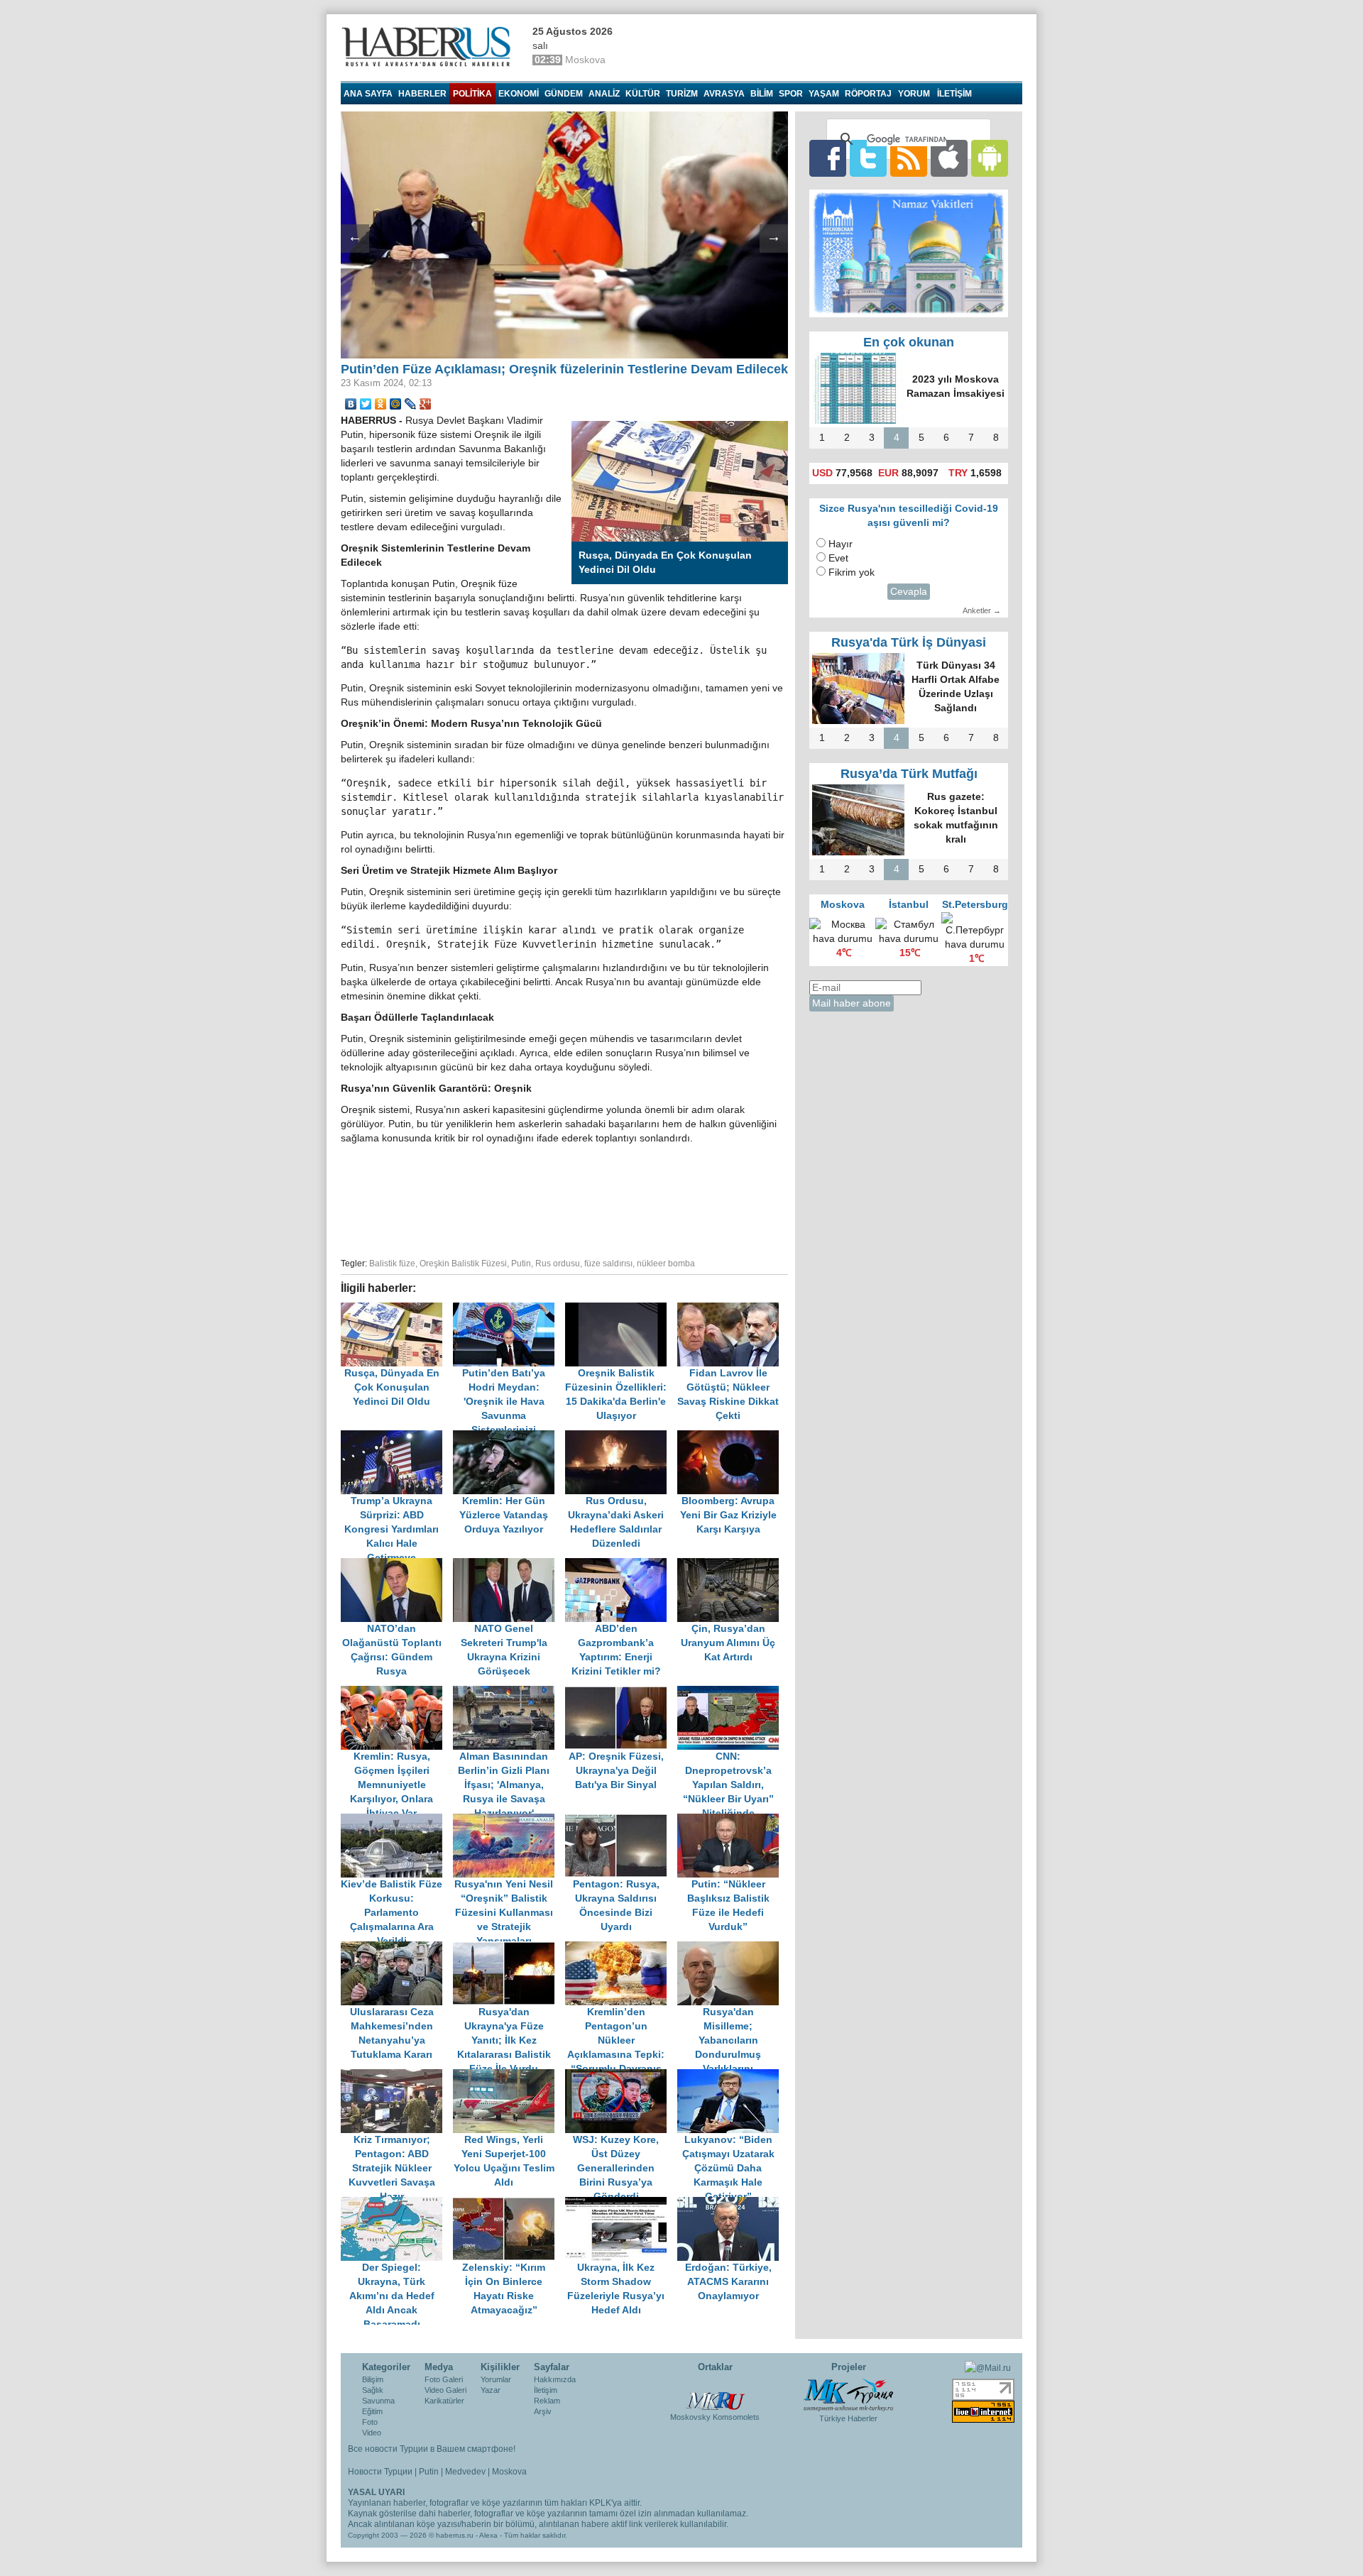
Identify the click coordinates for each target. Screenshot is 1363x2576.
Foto (370, 2422)
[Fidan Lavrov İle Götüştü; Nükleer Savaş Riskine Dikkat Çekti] (732, 1309)
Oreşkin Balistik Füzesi (463, 1264)
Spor (791, 94)
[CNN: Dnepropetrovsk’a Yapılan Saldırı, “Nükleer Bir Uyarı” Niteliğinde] (732, 1693)
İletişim (546, 2390)
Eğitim (372, 2411)
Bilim (762, 94)
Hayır (841, 544)
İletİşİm (954, 94)
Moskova (509, 2472)
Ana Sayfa (368, 94)
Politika (472, 94)
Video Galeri (445, 2390)
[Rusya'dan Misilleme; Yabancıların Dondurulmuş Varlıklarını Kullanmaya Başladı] (732, 1948)
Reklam (547, 2401)
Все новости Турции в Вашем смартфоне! (432, 2449)
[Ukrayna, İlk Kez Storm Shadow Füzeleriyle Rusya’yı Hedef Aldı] (621, 2204)
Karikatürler (444, 2401)
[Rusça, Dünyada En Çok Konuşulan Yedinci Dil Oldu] (397, 1309)
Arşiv (543, 2411)
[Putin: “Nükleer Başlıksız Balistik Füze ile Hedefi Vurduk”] (732, 1820)
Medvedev (465, 2472)
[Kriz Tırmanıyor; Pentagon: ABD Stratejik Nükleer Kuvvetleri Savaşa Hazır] (397, 2076)
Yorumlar (496, 2379)
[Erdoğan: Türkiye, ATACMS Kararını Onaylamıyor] (732, 2204)
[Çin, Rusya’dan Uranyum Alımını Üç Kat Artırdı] (732, 1565)
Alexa (488, 2535)
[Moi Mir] (396, 404)
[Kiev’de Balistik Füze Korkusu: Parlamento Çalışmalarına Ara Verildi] (397, 1820)
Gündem (564, 94)
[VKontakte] (351, 404)
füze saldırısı (608, 1264)
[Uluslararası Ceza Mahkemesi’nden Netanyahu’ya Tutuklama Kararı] (397, 1948)
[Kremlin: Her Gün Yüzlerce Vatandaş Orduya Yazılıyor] (509, 1437)
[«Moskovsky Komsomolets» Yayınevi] (715, 2394)
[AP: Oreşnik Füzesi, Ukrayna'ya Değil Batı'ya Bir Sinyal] (621, 1693)
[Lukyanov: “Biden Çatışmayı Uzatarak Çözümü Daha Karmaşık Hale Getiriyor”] (732, 2076)
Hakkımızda (555, 2379)
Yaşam (824, 94)
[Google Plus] (426, 404)
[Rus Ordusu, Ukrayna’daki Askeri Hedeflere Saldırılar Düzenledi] (621, 1437)
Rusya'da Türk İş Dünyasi (909, 642)
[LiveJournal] (411, 404)
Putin (521, 1264)
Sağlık (373, 2390)
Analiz (604, 94)
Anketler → (982, 610)
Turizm (682, 94)
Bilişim (373, 2379)
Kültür (643, 94)
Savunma (378, 2401)
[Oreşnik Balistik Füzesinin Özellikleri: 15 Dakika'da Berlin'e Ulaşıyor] (621, 1309)
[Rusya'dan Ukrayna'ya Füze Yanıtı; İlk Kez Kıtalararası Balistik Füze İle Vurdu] (509, 1948)
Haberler (422, 94)
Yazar (491, 2390)
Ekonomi (519, 94)
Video (372, 2433)
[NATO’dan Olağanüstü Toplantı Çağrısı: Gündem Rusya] (397, 1565)
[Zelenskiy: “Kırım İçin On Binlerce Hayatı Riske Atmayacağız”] (509, 2204)
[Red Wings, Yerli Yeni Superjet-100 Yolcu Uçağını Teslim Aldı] (509, 2076)
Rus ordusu (558, 1264)
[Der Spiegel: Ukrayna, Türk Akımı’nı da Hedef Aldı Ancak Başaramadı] (397, 2204)
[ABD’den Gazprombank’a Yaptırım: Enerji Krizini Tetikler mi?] (621, 1565)
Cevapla (909, 592)
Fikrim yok (852, 572)
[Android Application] (990, 158)
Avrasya (724, 94)
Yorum (914, 94)
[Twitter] (366, 404)
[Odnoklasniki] (381, 404)
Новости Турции (380, 2472)
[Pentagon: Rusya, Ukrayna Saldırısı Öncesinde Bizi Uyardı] (621, 1820)
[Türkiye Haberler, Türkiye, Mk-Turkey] (848, 2394)
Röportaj (868, 94)
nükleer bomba (666, 1264)
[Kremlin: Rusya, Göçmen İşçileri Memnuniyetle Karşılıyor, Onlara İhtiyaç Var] (397, 1693)
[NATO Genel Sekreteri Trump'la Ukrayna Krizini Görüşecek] (509, 1565)
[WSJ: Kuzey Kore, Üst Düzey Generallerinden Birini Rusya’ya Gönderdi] (621, 2076)
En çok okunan (909, 342)
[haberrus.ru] (429, 47)
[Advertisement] (564, 1199)
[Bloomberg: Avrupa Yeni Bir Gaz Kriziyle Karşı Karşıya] (732, 1437)
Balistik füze (392, 1264)
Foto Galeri (444, 2379)
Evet (838, 558)
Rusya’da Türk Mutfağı (909, 774)
